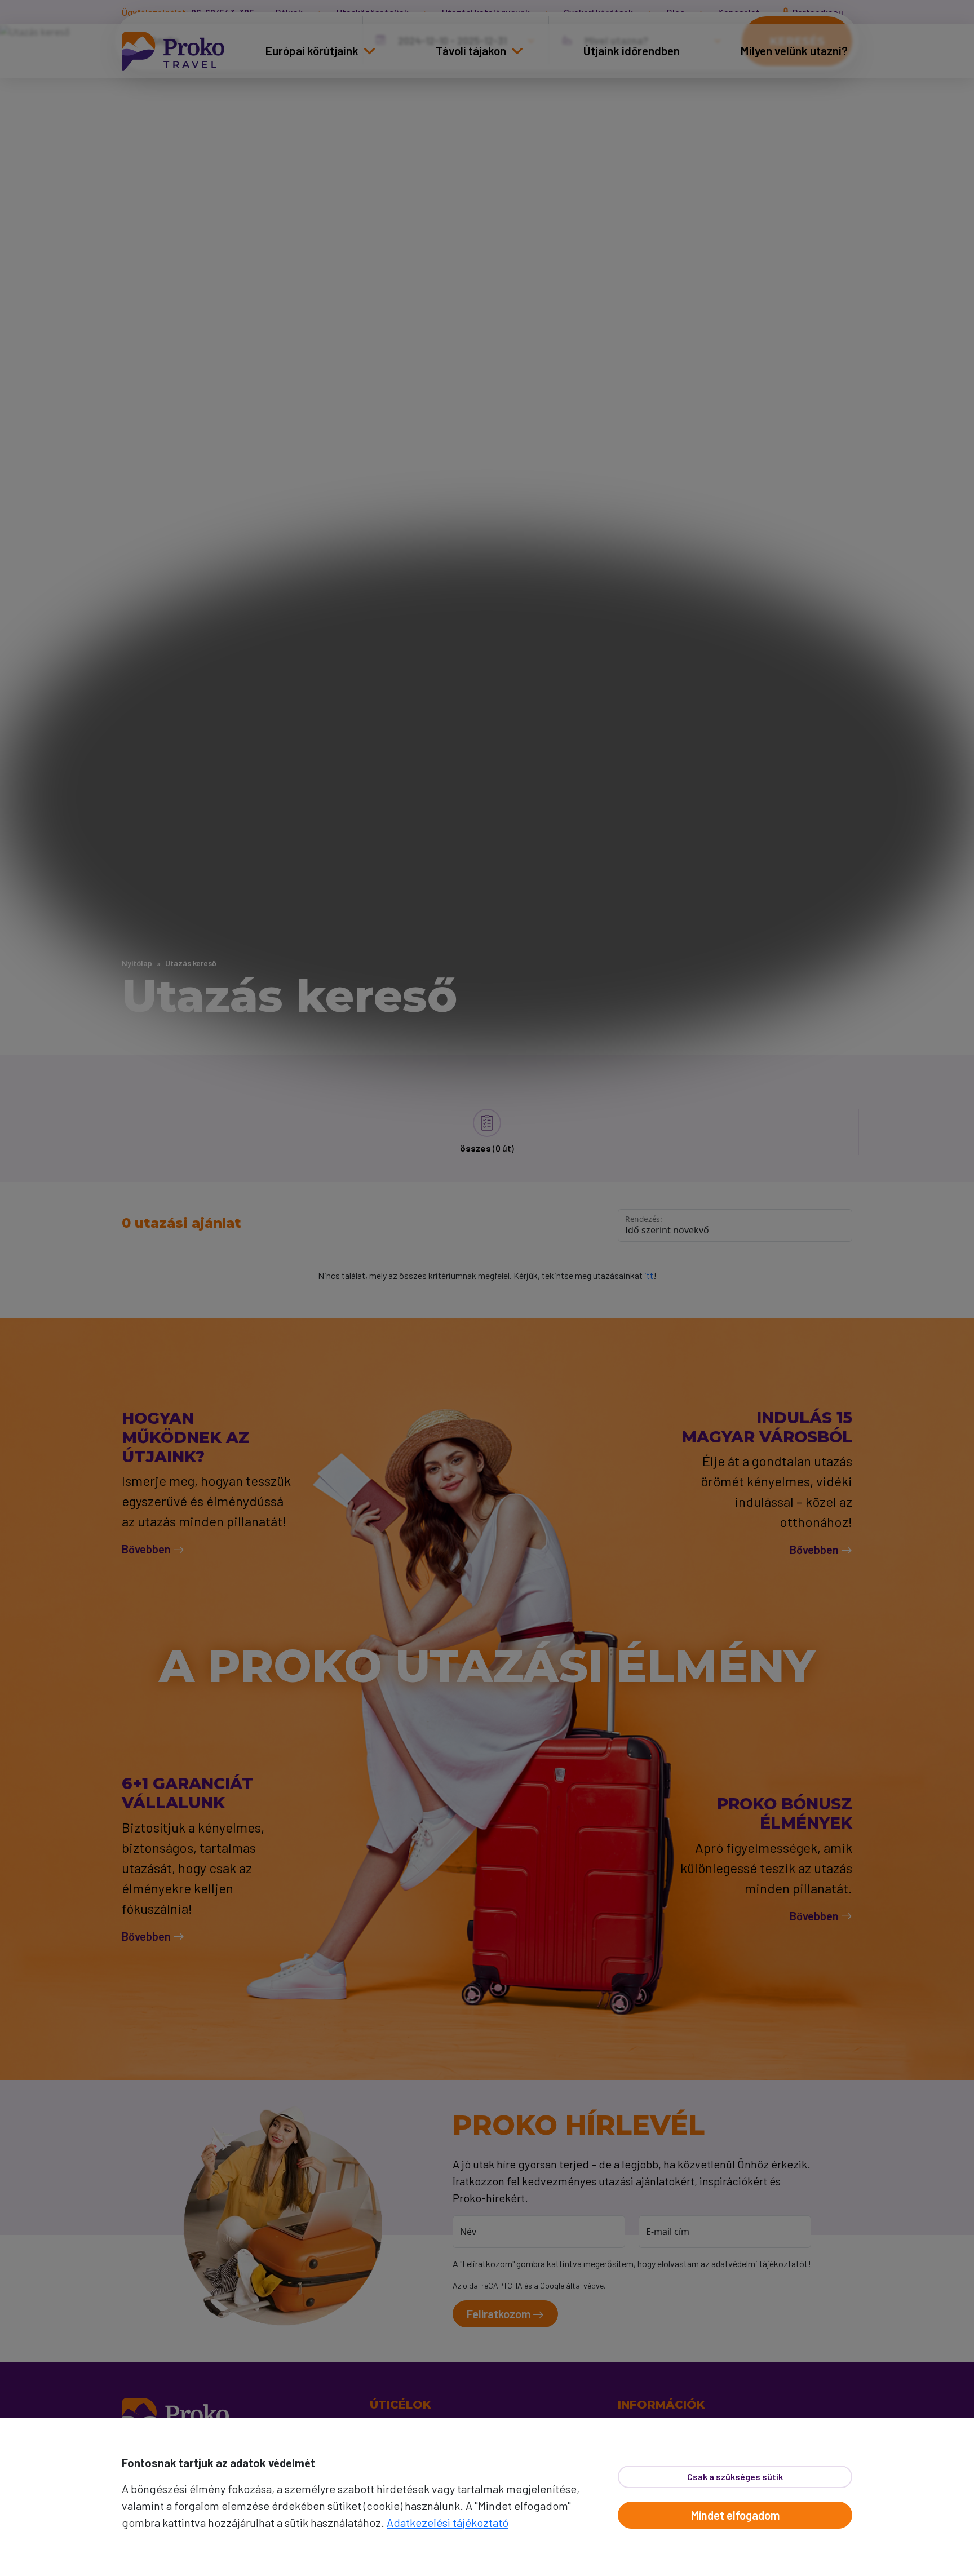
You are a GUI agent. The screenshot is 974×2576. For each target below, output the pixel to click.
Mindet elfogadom (735, 2515)
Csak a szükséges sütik (735, 2477)
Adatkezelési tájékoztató (448, 2522)
